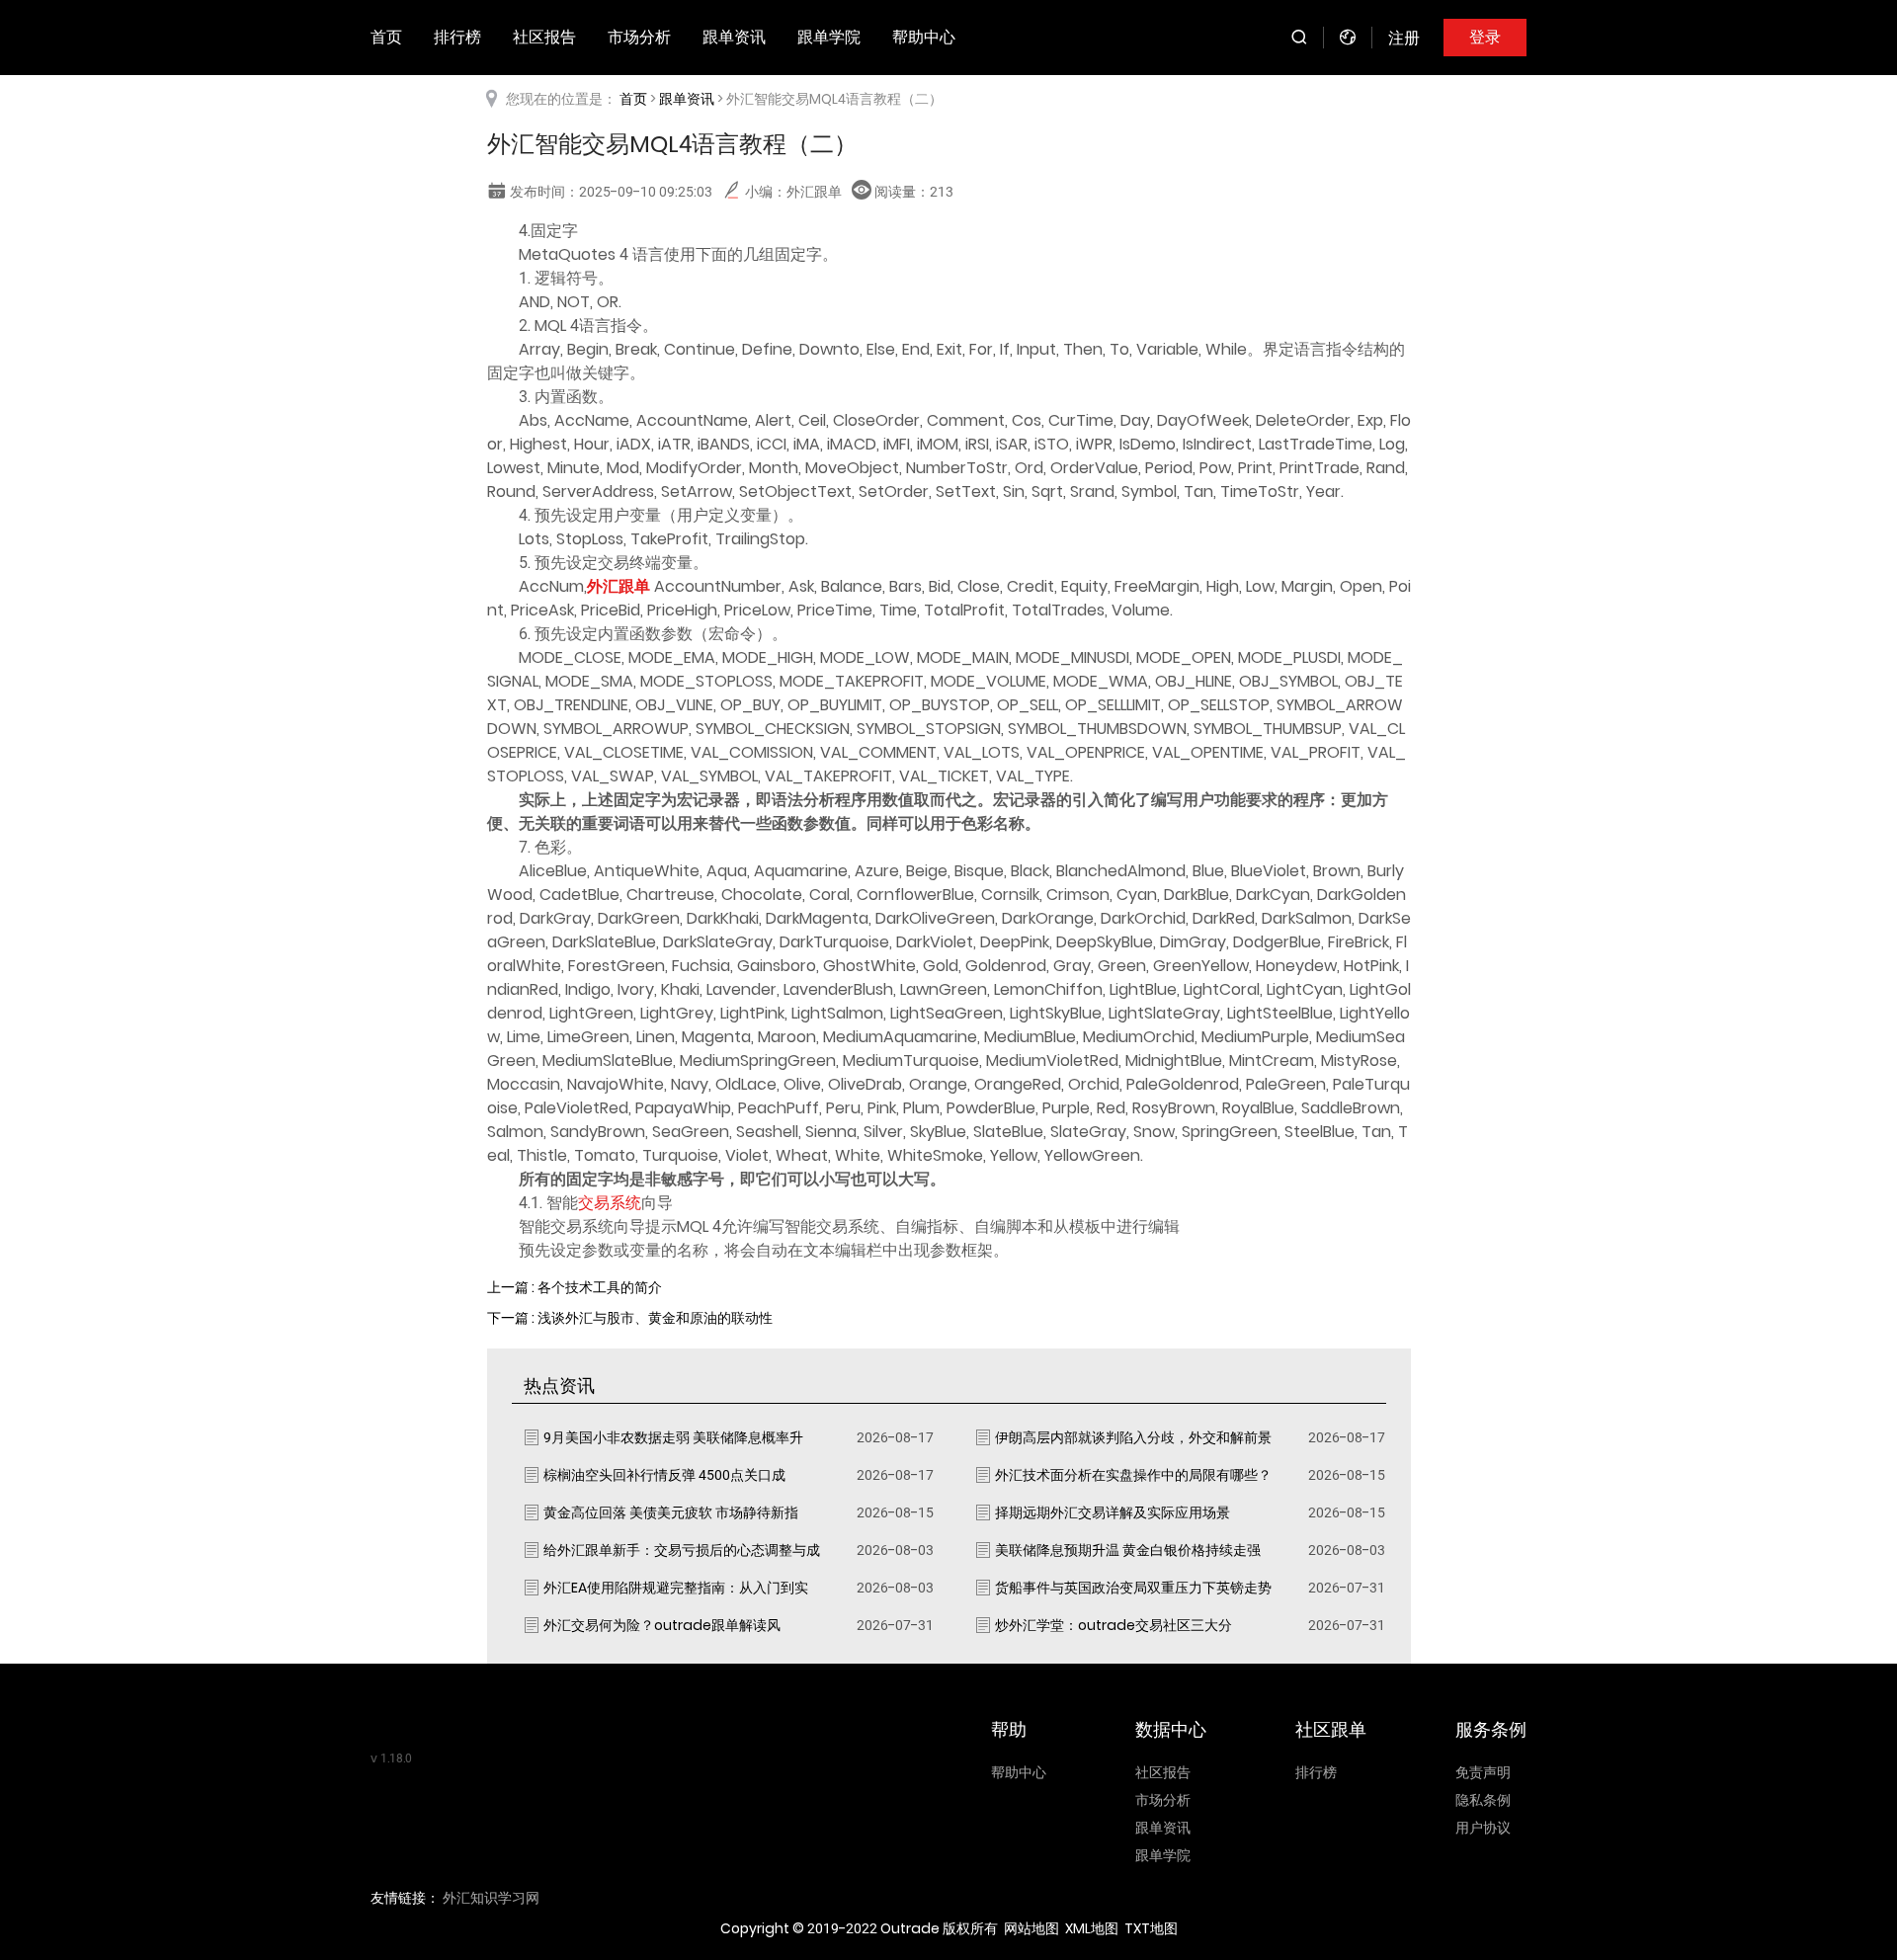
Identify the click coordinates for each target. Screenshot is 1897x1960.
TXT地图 (1151, 1928)
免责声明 (1483, 1772)
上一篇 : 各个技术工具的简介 (575, 1287)
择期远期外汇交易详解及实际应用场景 (1113, 1512)
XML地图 (1092, 1928)
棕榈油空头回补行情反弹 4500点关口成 (664, 1475)
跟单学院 (829, 37)
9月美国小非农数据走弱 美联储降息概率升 (673, 1437)
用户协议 (1483, 1828)
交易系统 (610, 1203)
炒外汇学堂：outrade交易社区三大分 (1113, 1625)
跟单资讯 (734, 37)
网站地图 (1031, 1928)
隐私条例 (1483, 1800)
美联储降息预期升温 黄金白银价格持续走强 (1128, 1550)
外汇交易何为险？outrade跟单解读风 (662, 1625)
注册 (1404, 38)
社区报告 (544, 37)
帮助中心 (924, 37)
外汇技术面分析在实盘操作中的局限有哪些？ (1133, 1475)
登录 (1485, 37)
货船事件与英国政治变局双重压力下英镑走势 (1133, 1588)
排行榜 (457, 37)
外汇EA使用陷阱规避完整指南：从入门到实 (676, 1588)
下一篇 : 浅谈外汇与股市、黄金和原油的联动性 (630, 1318)
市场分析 (639, 37)
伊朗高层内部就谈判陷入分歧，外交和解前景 (1133, 1437)
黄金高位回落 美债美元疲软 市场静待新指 (671, 1512)
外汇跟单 (619, 586)
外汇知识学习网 (491, 1898)
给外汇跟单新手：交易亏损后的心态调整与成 (682, 1550)
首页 (386, 37)
